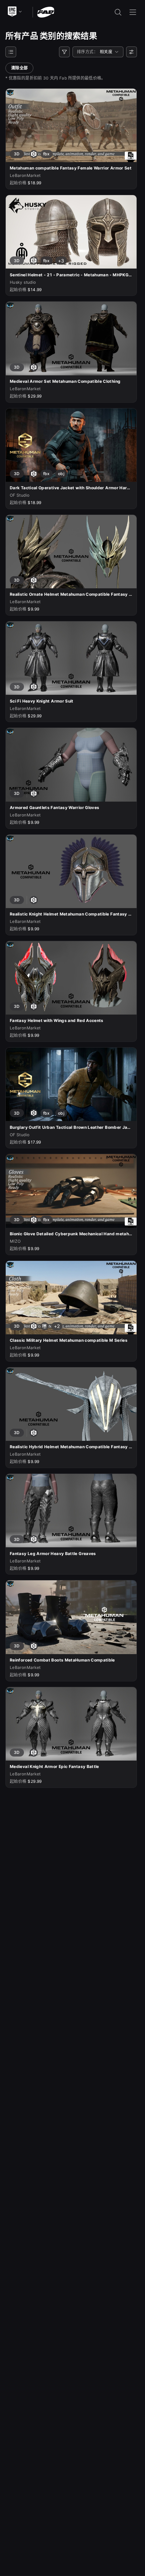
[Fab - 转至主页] (46, 12)
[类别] (11, 52)
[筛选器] (64, 52)
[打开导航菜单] (133, 12)
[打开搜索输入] (118, 12)
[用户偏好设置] (132, 52)
